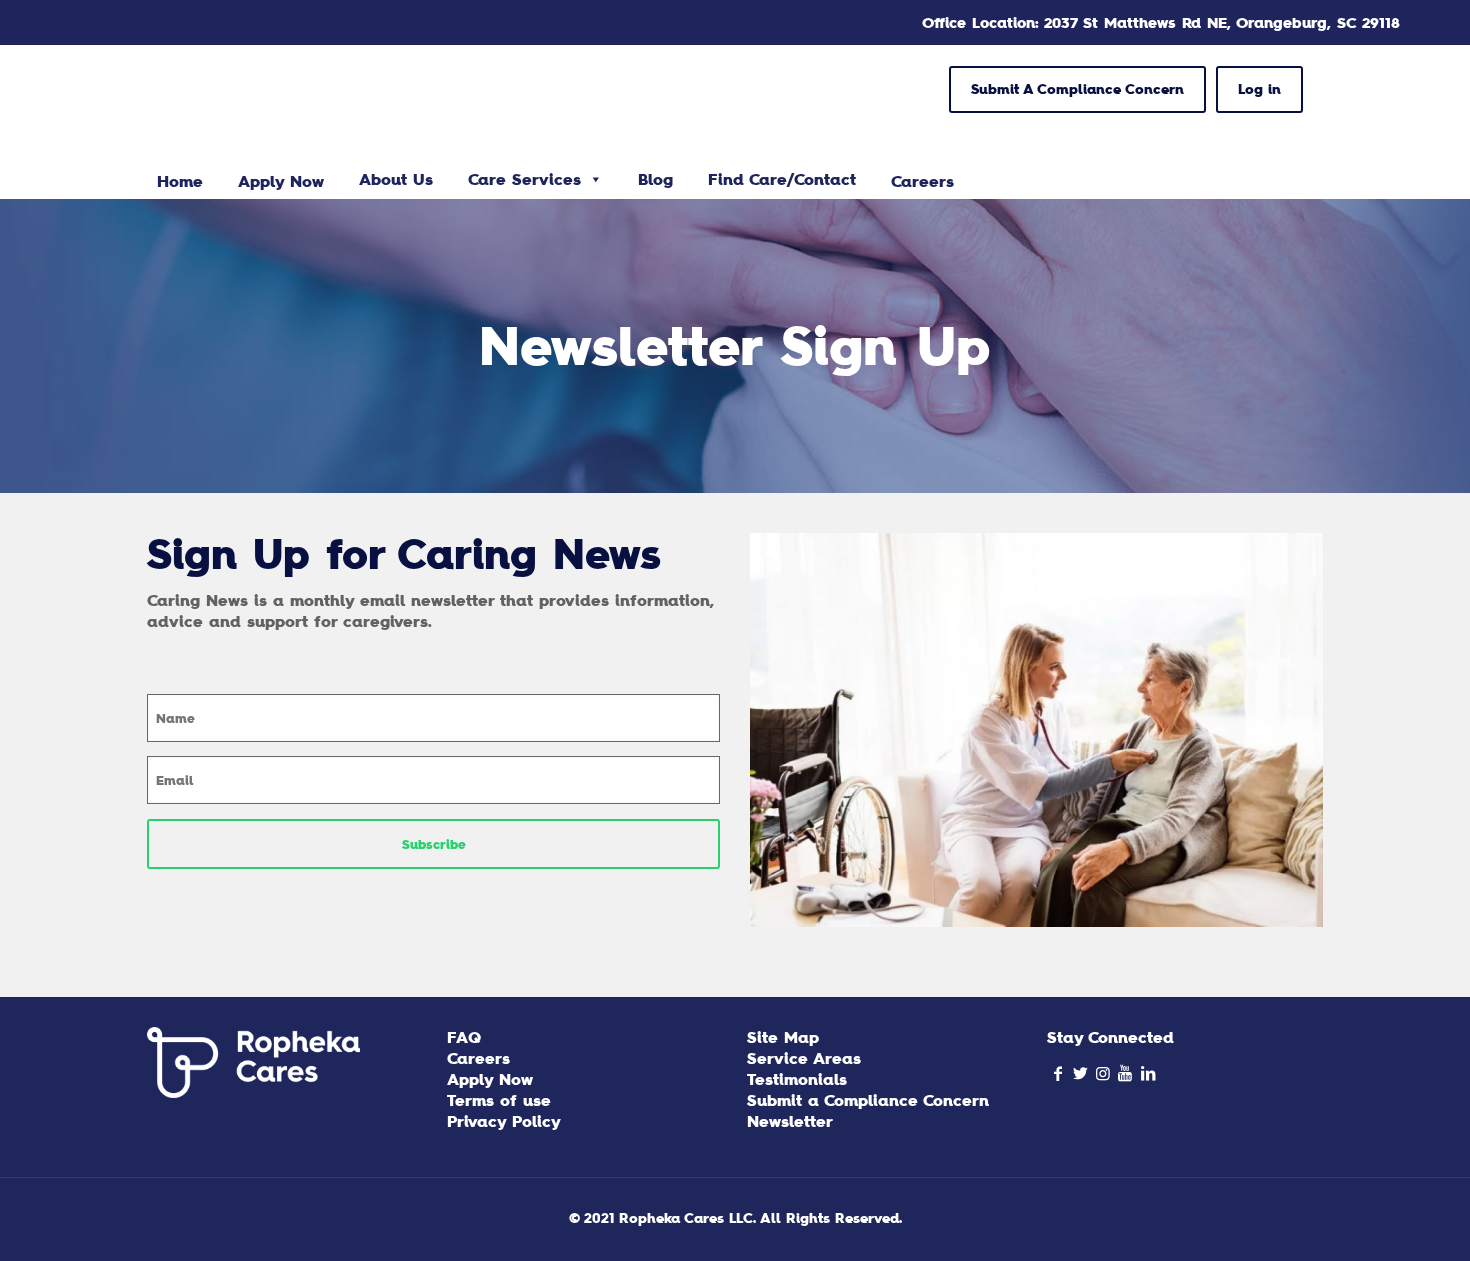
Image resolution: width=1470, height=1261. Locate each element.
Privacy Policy (504, 1121)
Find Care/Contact (782, 179)
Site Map (783, 1037)
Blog (655, 179)
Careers (478, 1058)
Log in (1259, 89)
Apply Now (490, 1079)
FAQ (464, 1037)
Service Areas (804, 1058)
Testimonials (797, 1079)
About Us (396, 179)
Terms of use (499, 1100)
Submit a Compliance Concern (868, 1100)
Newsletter (790, 1121)
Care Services (524, 179)
